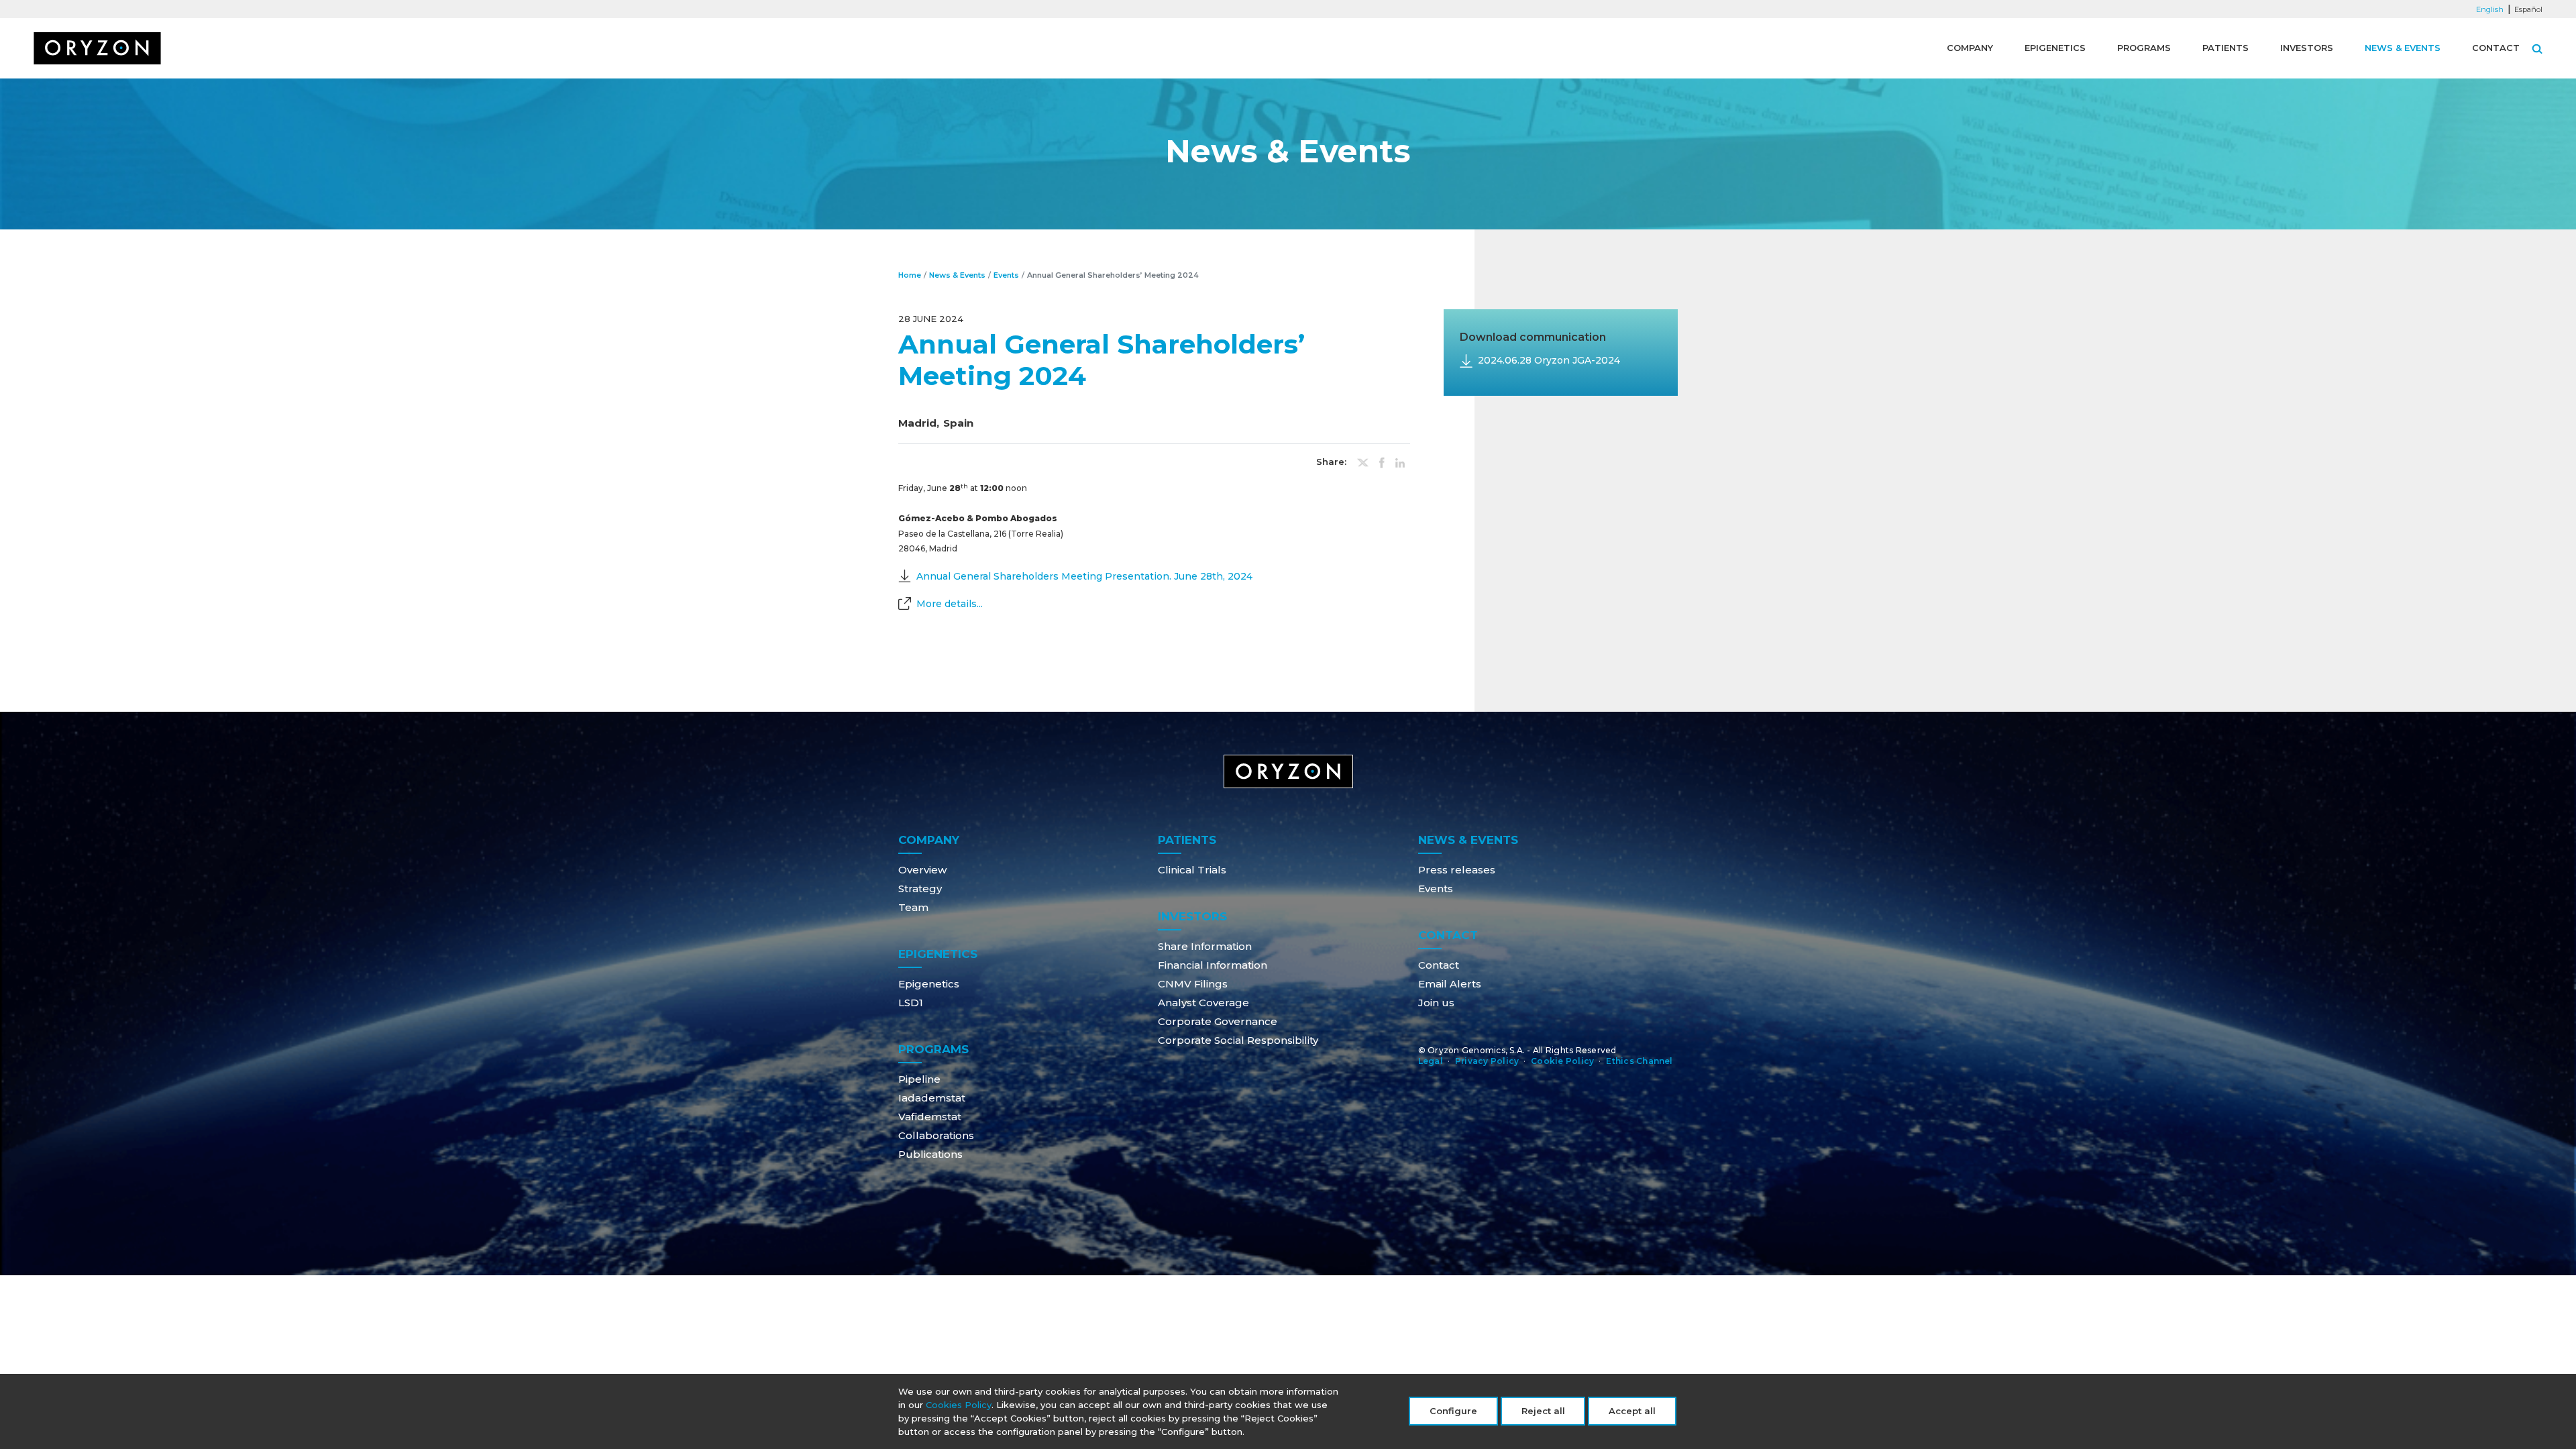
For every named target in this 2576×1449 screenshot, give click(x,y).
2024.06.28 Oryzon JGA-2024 (1549, 360)
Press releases (1457, 870)
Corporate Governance (1218, 1021)
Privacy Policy (1487, 1061)
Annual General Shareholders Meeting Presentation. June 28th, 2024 (1084, 576)
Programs (2144, 48)
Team (913, 907)
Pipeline (919, 1079)
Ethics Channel (1639, 1061)
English (2490, 9)
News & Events (2403, 48)
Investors (2307, 48)
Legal (1431, 1061)
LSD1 (911, 1003)
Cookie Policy (1562, 1061)
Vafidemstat (930, 1117)
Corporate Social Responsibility (1238, 1040)
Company (1970, 48)
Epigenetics (2055, 48)
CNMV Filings (1193, 984)
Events (1006, 275)
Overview (922, 870)
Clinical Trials (1192, 870)
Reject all (1543, 1411)
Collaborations (936, 1135)
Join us (1436, 1003)
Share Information (1205, 946)
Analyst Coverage (1203, 1003)
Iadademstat (932, 1098)
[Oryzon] (97, 48)
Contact (2496, 48)
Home (910, 275)
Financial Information (1213, 965)
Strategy (920, 889)
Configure (1453, 1411)
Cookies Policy (959, 1405)
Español (2528, 9)
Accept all (1632, 1411)
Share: (1331, 462)
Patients (2225, 48)
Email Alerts (1450, 984)
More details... (950, 604)
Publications (930, 1154)
